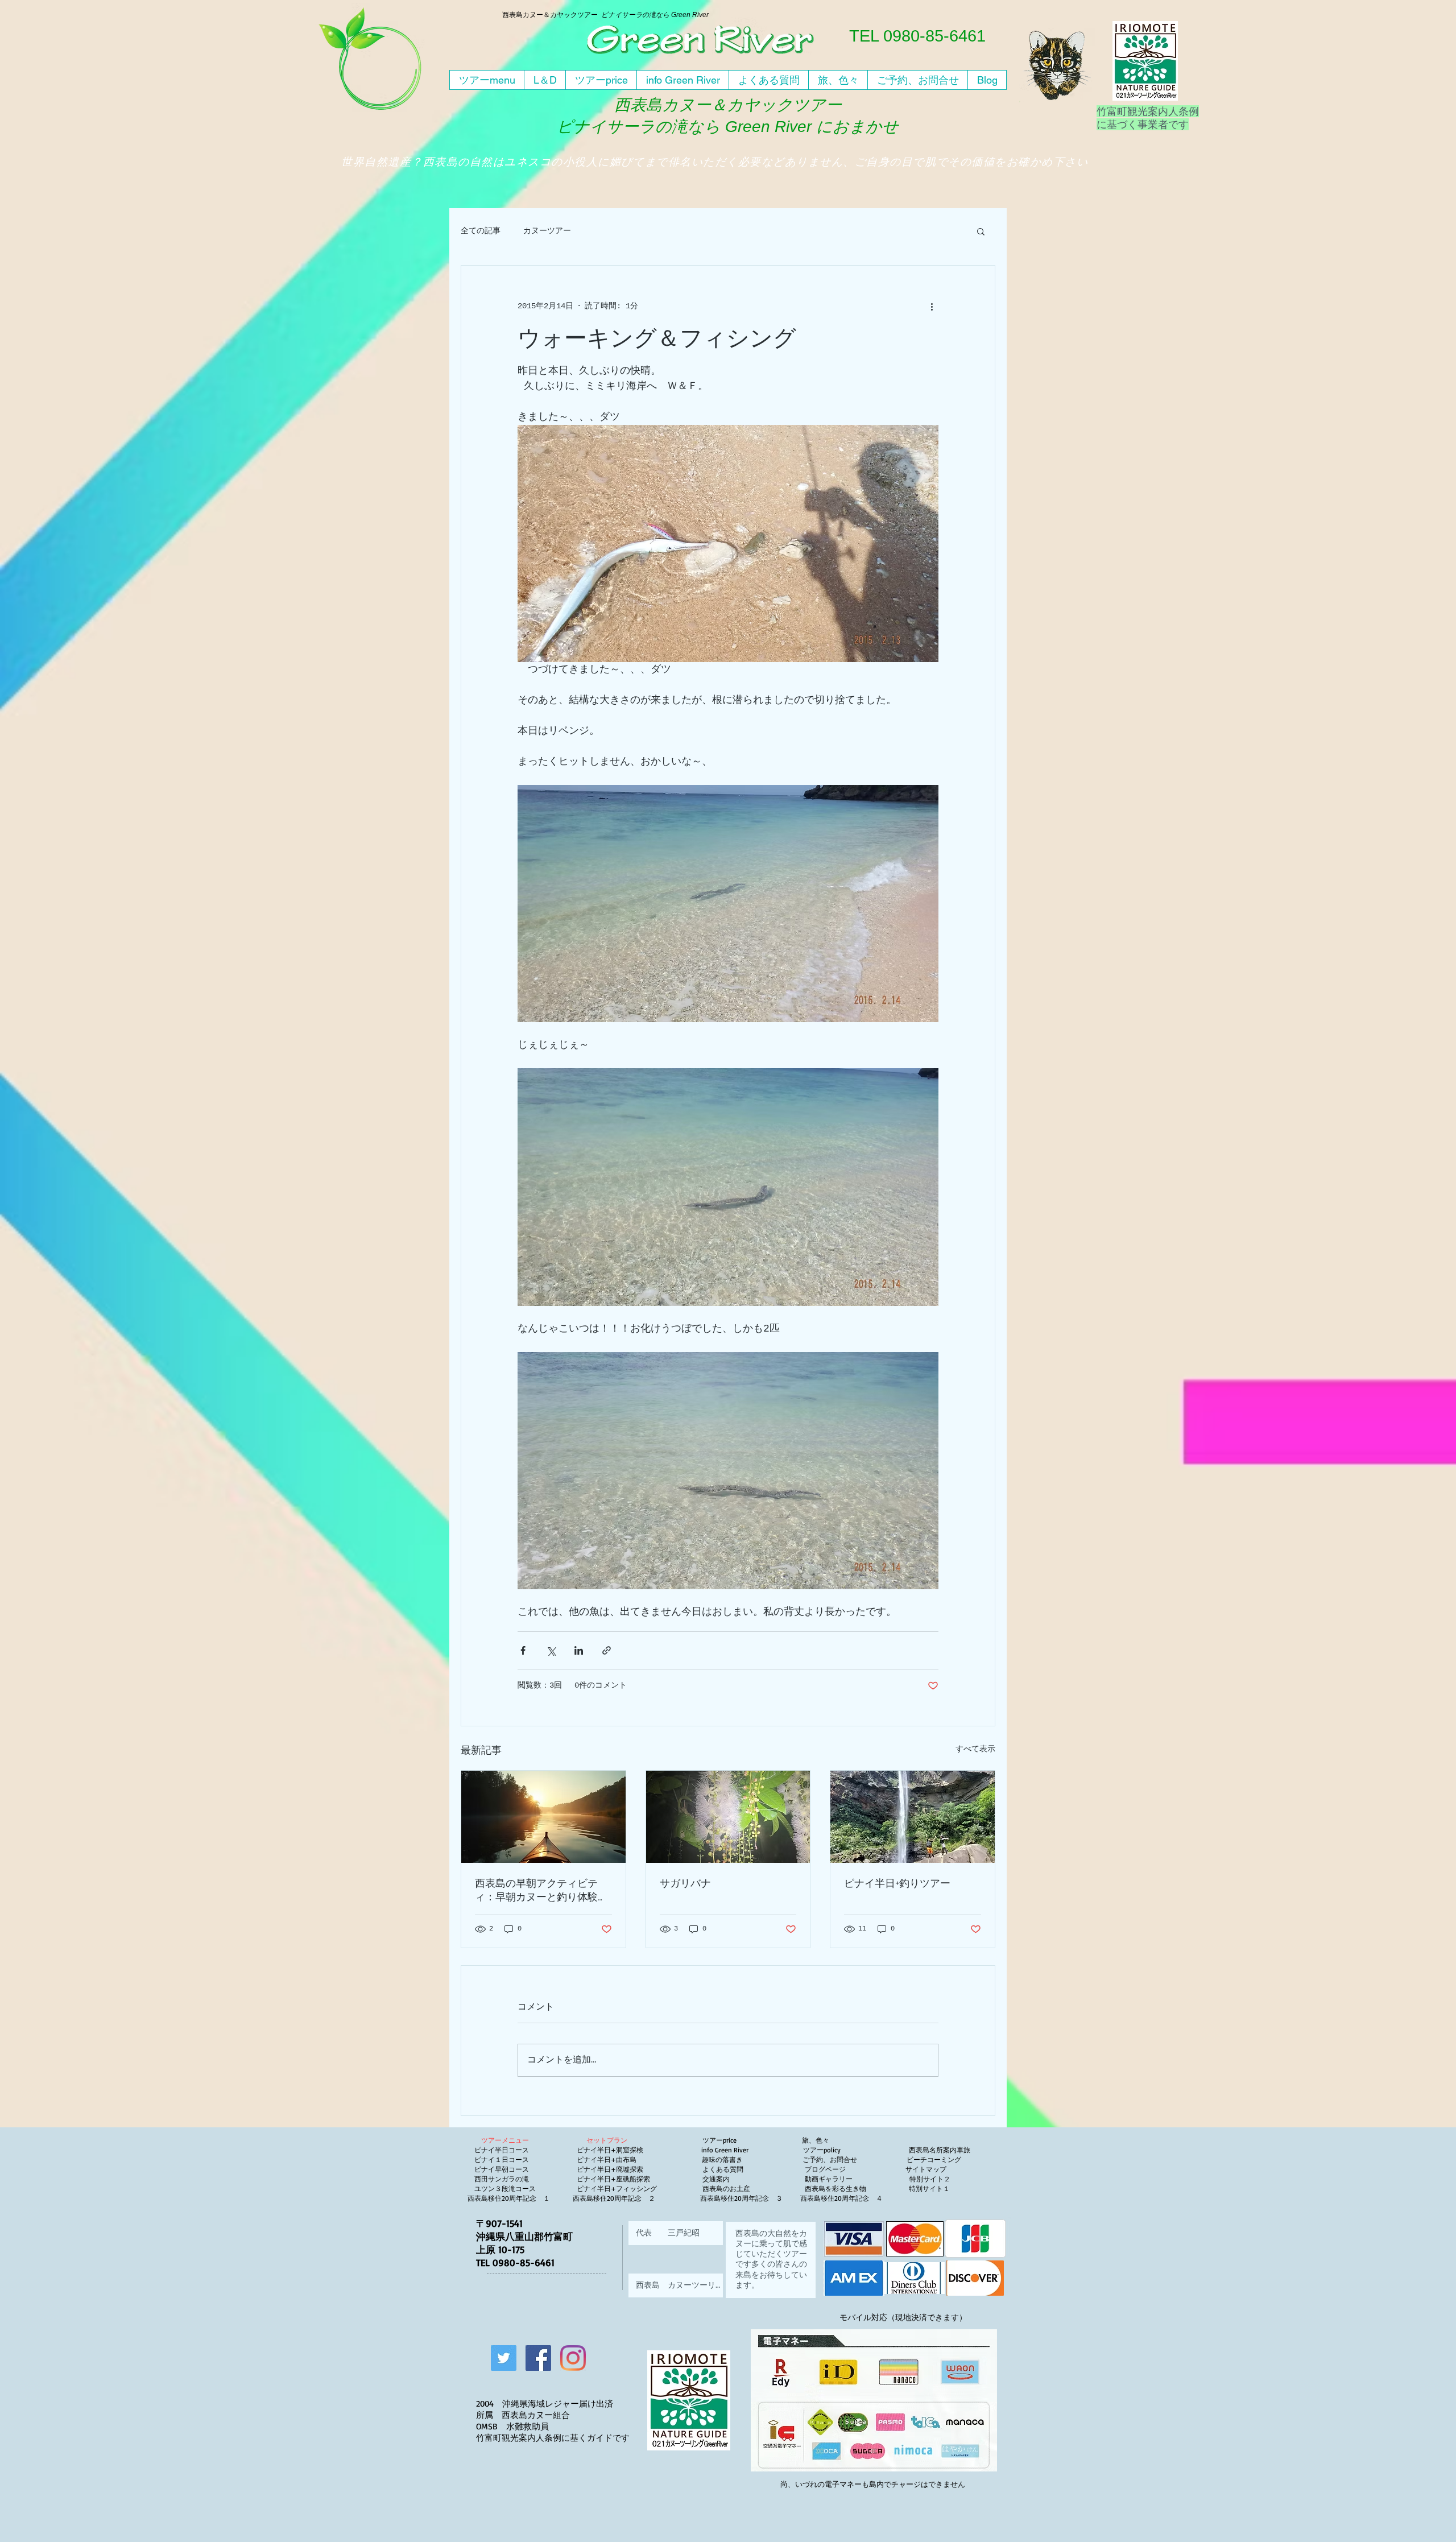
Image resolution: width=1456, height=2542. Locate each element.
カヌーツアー (547, 231)
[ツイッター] (504, 2358)
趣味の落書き (723, 2159)
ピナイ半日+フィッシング (617, 2188)
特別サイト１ (928, 2188)
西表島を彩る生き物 (842, 2188)
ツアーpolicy (856, 2150)
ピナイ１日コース (502, 2159)
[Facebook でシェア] (523, 1650)
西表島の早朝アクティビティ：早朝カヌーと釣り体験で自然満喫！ (541, 1890)
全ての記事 (481, 231)
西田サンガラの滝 (502, 2179)
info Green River (728, 2150)
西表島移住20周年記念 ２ (614, 2198)
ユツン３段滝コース (505, 2188)
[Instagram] (573, 2358)
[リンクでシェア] (607, 1650)
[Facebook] (538, 2358)
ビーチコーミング (934, 2159)
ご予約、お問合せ (830, 2159)
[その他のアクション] (932, 307)
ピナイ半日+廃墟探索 (610, 2169)
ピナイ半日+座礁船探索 (613, 2179)
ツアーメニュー (505, 2140)
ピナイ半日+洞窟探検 (610, 2150)
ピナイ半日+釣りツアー (897, 1883)
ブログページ (825, 2169)
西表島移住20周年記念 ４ (843, 2198)
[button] (981, 231)
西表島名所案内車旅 (940, 2150)
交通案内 (718, 2179)
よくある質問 (725, 2169)
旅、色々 (816, 2140)
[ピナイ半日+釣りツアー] (913, 1817)
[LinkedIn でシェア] (579, 1650)
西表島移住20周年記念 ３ (741, 2198)
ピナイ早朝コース (502, 2169)
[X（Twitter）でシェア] (551, 1650)
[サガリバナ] (728, 1817)
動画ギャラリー (857, 2179)
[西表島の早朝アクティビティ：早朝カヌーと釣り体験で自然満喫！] (543, 1817)
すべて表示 (975, 1749)
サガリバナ (685, 1883)
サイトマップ (925, 2169)
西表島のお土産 (725, 2188)
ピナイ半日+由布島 (607, 2159)
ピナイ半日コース (502, 2150)
